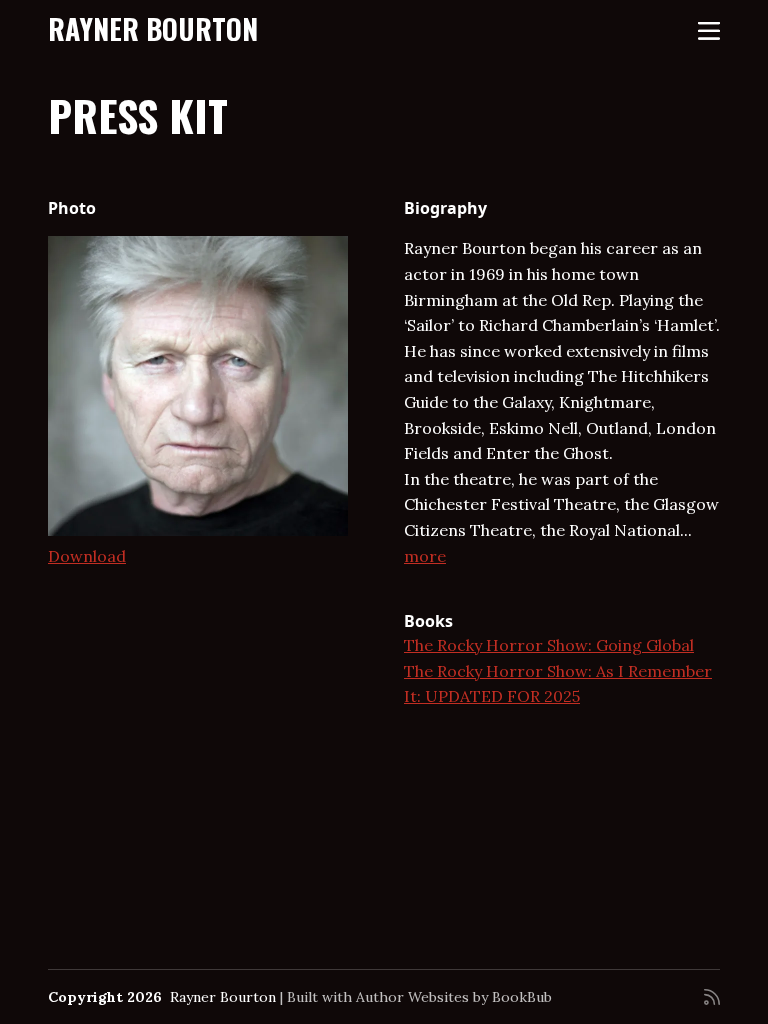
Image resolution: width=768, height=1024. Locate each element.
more (425, 556)
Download (87, 556)
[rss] (712, 997)
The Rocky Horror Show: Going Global (549, 645)
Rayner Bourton (153, 28)
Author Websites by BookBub (454, 997)
